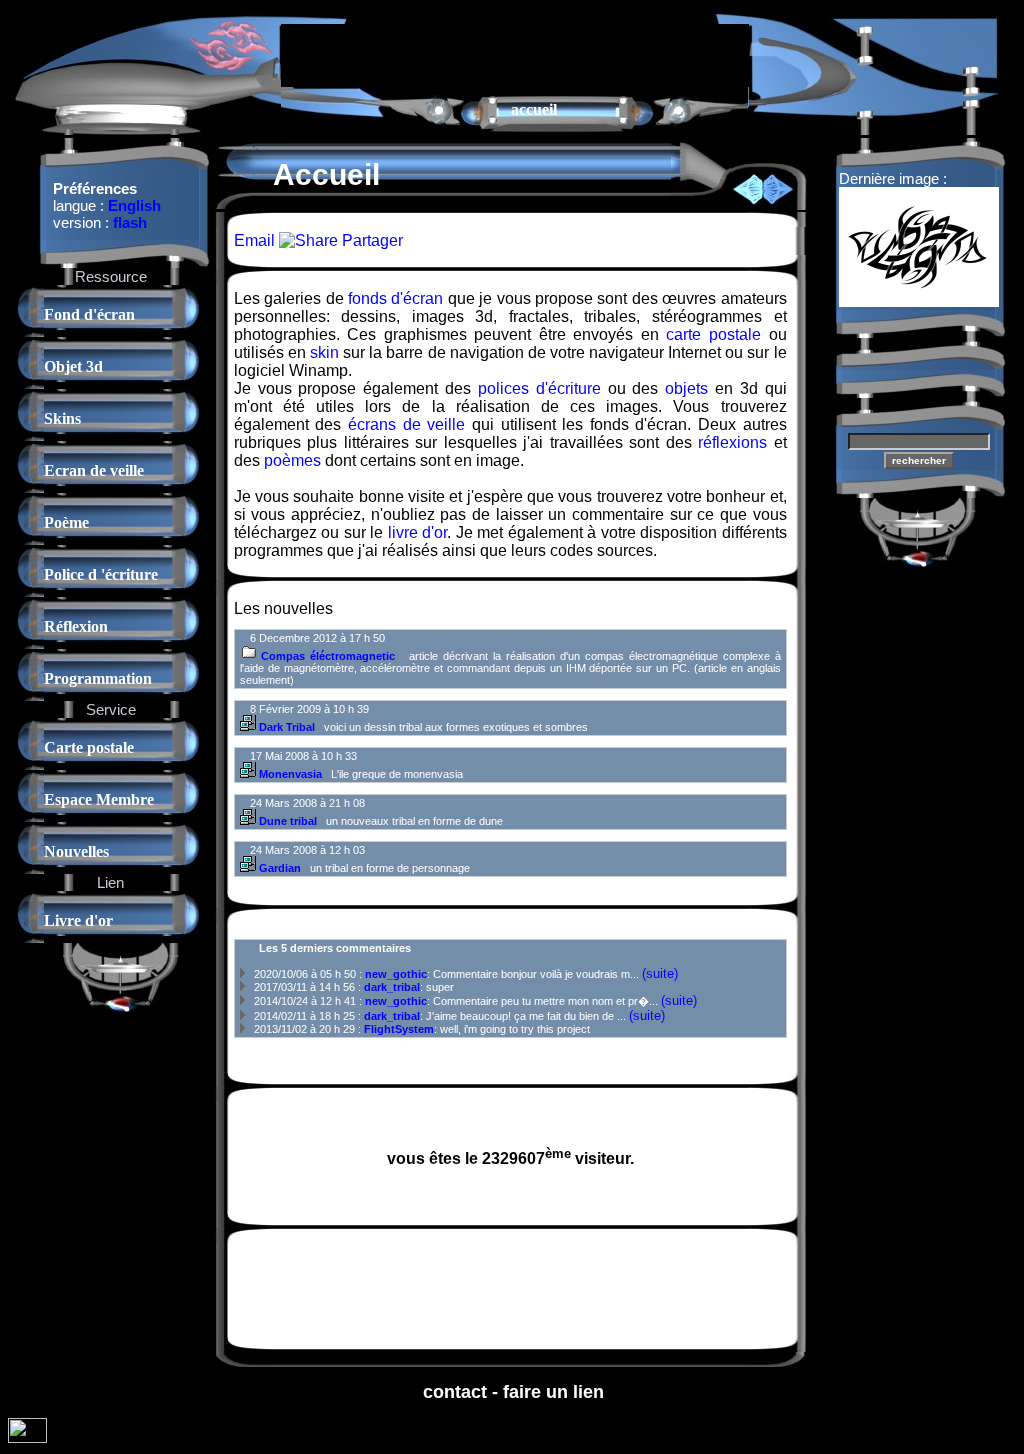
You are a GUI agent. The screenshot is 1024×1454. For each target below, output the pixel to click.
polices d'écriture (539, 388)
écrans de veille (406, 424)
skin (324, 352)
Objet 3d (73, 366)
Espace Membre (99, 799)
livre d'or (417, 532)
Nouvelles (76, 851)
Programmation (98, 678)
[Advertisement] (515, 54)
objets (686, 388)
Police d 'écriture (101, 574)
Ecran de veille (94, 470)
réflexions (732, 442)
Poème (66, 522)
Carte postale (89, 747)
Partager (370, 240)
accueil (534, 109)
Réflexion (76, 626)
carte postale (713, 334)
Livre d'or (78, 920)
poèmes (292, 460)
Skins (62, 418)
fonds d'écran (395, 298)
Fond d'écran (89, 314)
